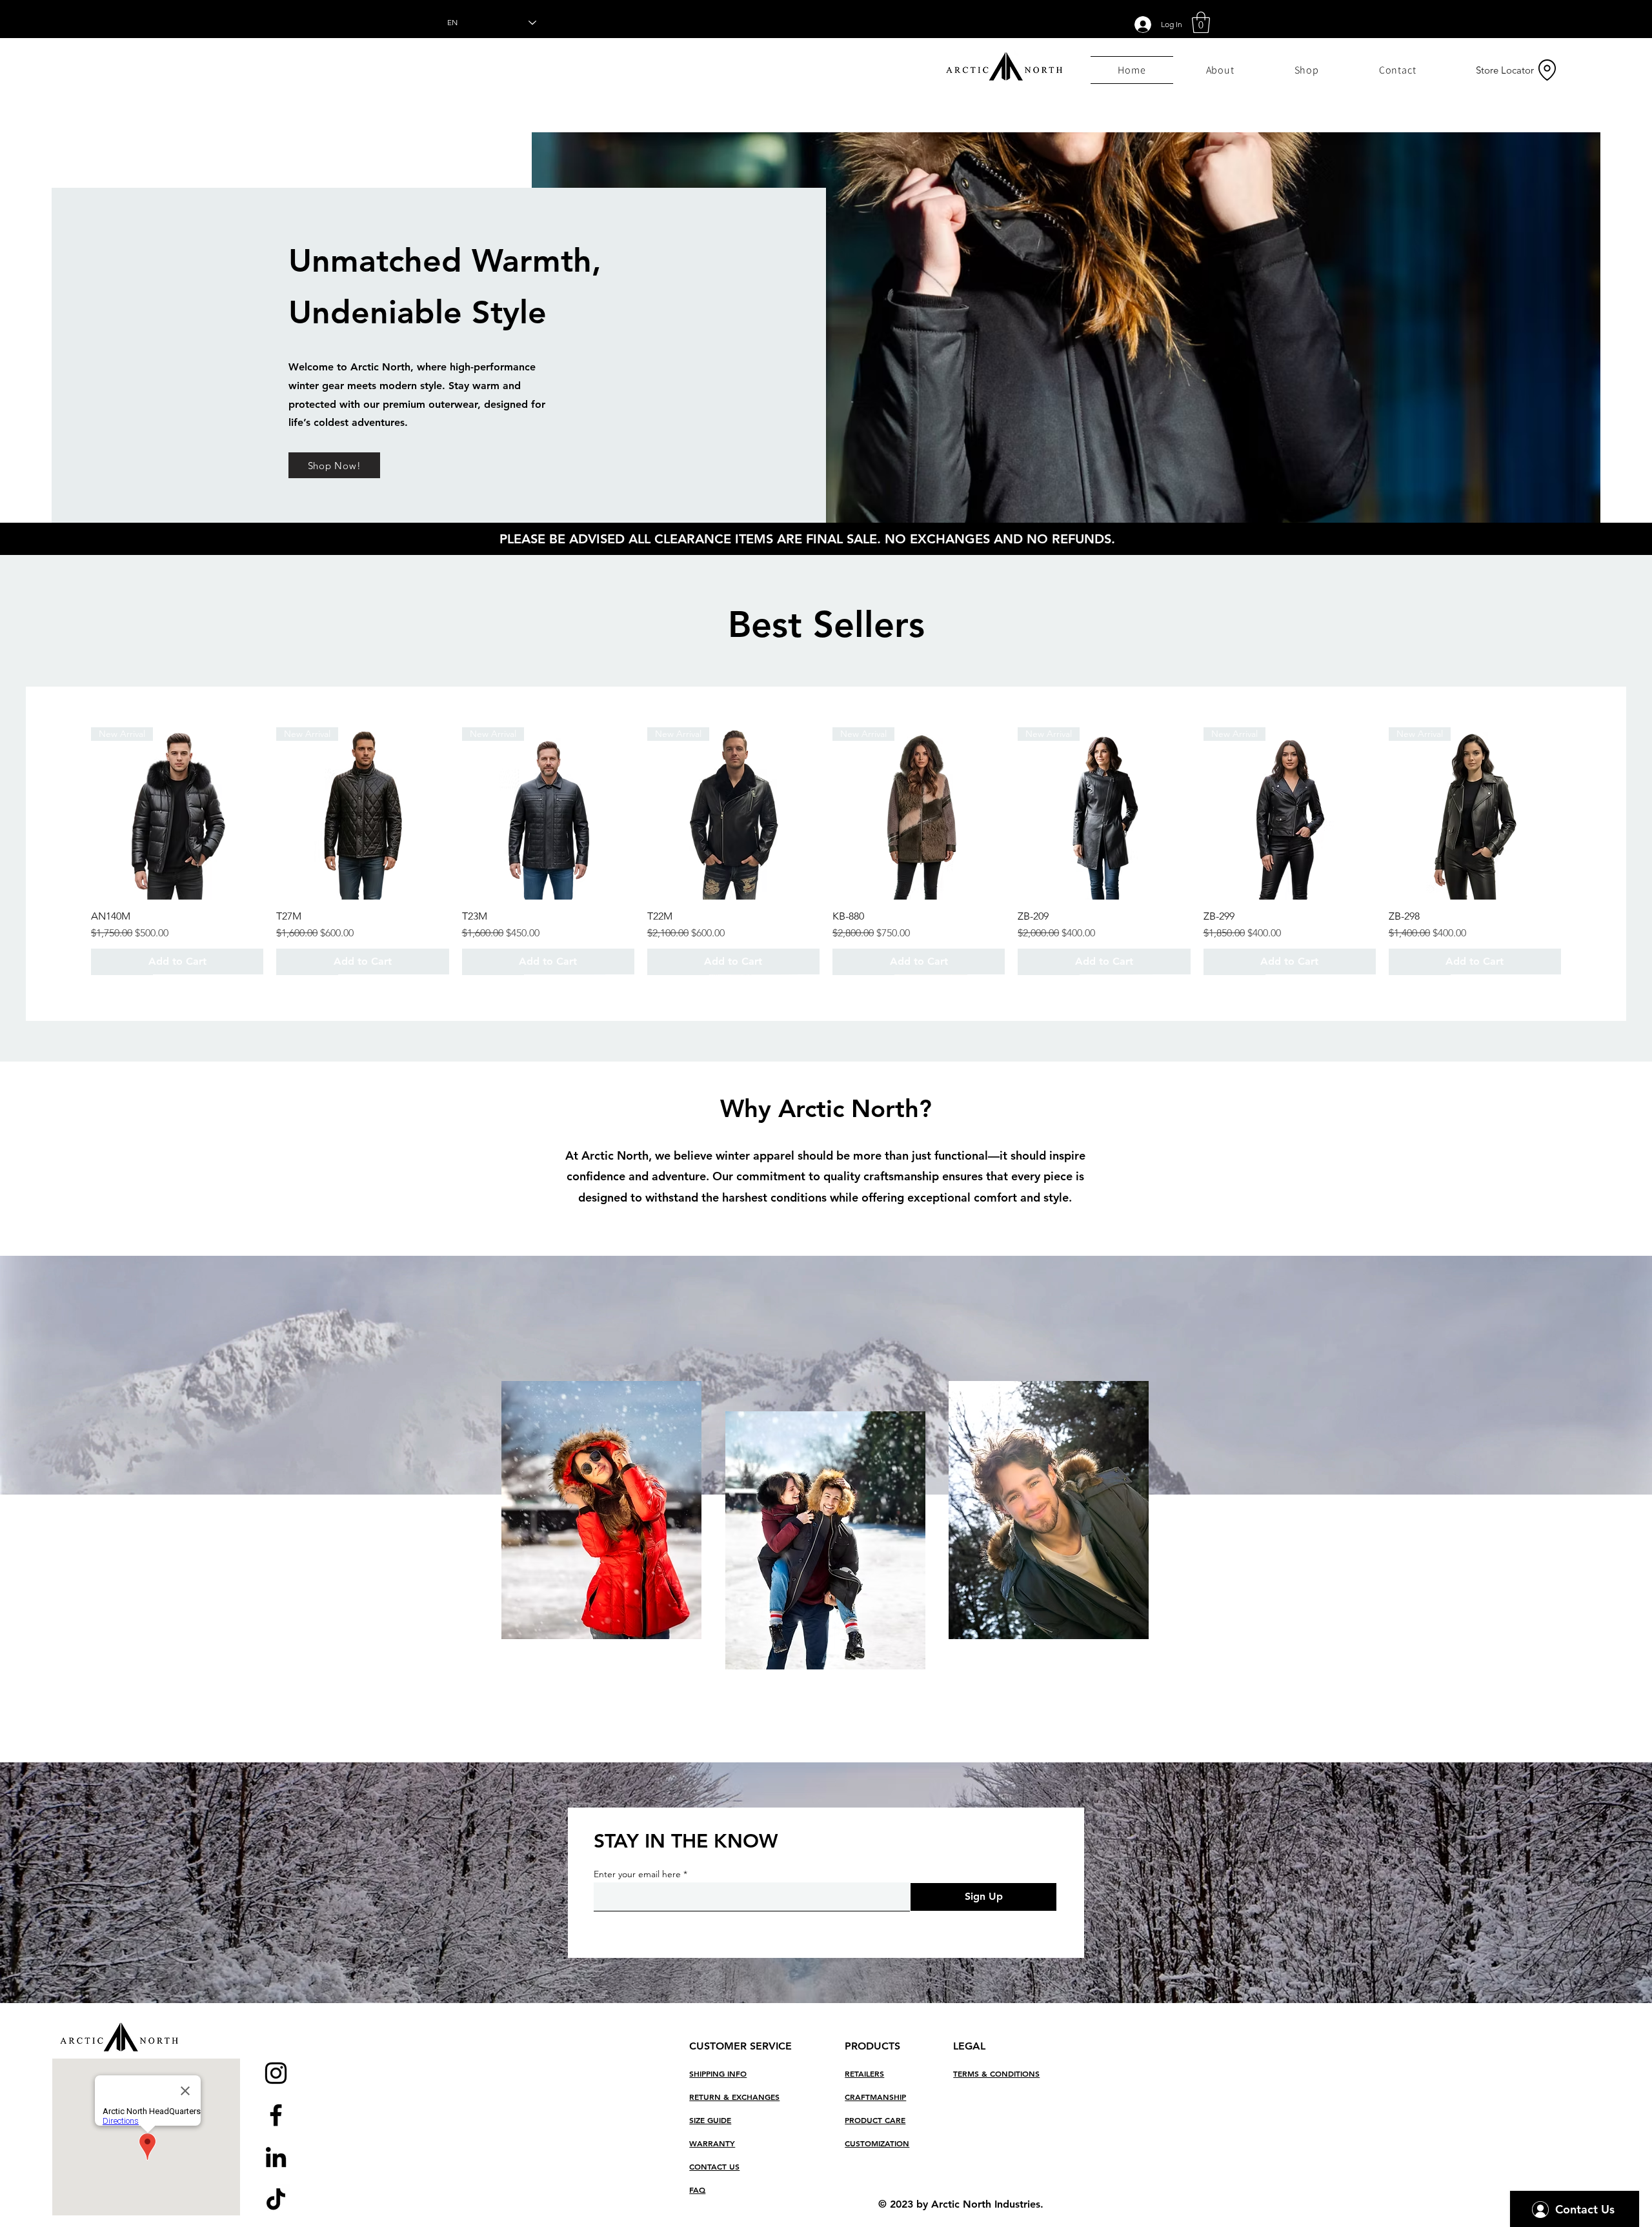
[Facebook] (276, 2115)
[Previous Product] (72, 812)
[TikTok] (276, 2199)
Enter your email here (637, 1874)
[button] (1201, 22)
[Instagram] (276, 2073)
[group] (826, 851)
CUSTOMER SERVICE (740, 2046)
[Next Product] (1580, 812)
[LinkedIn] (276, 2157)
